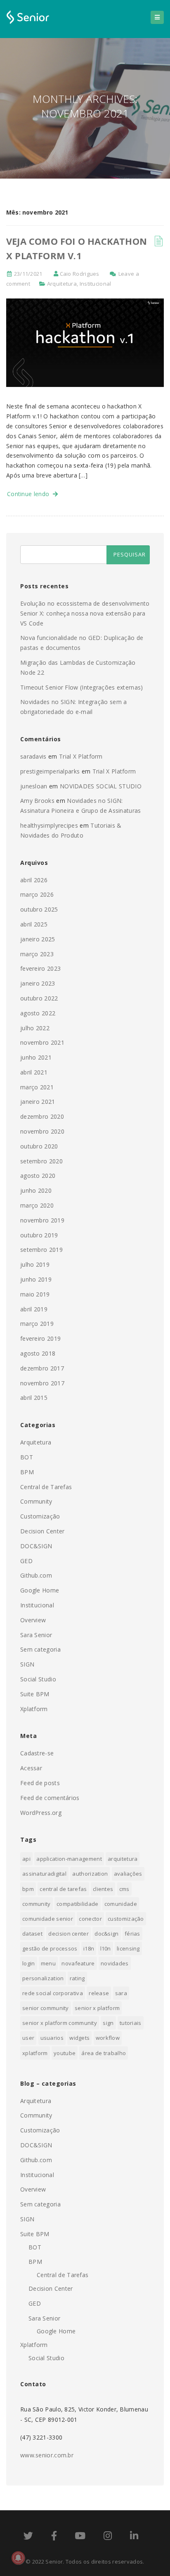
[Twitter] (28, 2537)
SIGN (27, 1664)
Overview (33, 1620)
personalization (43, 1978)
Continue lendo (30, 494)
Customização (40, 1516)
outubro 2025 (39, 909)
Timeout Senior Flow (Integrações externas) (82, 687)
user (28, 2038)
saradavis (33, 756)
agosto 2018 (38, 1353)
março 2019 (37, 1324)
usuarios (52, 2038)
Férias (132, 1934)
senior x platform (97, 2008)
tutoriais (131, 2023)
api (26, 1859)
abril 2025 (34, 924)
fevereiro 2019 (40, 1338)
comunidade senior (48, 1919)
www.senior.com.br (47, 2455)
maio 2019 (35, 1294)
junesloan (34, 786)
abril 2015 (34, 1398)
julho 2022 (35, 1028)
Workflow (108, 2038)
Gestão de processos (50, 1948)
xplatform (35, 2053)
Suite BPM (35, 1694)
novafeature (78, 1963)
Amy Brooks (37, 801)
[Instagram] (108, 2537)
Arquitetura (62, 284)
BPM (27, 1472)
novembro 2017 (42, 1383)
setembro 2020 (41, 1161)
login (29, 1963)
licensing (128, 1948)
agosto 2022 (38, 1013)
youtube (65, 2053)
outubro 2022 (39, 998)
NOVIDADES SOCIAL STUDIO (101, 786)
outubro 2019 (39, 1235)
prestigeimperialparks (50, 771)
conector (90, 1919)
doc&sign (106, 1934)
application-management (69, 1859)
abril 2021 (34, 1072)
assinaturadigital (44, 1874)
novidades (115, 1963)
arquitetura (123, 1859)
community (37, 1904)
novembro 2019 (42, 1220)
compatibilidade (78, 1904)
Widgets (79, 2038)
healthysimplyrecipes (49, 825)
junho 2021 (36, 1057)
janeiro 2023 (38, 983)
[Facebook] (54, 2537)
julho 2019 (35, 1264)
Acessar (31, 1768)
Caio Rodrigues (80, 274)
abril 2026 (34, 880)
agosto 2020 (38, 1176)
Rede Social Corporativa (53, 1993)
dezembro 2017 (42, 1368)
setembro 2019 (41, 1250)
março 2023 (37, 954)
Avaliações (128, 1874)
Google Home (40, 1590)
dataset (32, 1934)
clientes (103, 1889)
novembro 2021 (42, 1042)
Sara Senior (36, 1635)
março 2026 (37, 894)
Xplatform (34, 1709)
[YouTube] (80, 2537)
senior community (46, 2008)
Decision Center (42, 1531)
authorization (90, 1874)
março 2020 (37, 1205)
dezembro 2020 (42, 1116)
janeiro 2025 (38, 939)
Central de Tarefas (46, 1487)
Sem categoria (40, 1649)
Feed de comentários (50, 1798)
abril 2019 (34, 1309)
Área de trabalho (104, 2053)
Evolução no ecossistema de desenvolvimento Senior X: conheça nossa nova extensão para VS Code (85, 613)
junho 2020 (36, 1190)
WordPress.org (41, 1813)
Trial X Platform (81, 756)
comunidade (121, 1904)
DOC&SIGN (36, 1546)
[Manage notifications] (18, 2558)
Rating (77, 1978)
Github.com (36, 1575)
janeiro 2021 (38, 1102)
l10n (106, 1948)
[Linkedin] (134, 2537)
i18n (89, 1948)
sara (121, 1993)
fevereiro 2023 (40, 968)
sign (108, 2023)
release (99, 1993)
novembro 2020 (42, 1131)
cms (124, 1889)
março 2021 (37, 1087)
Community (36, 1501)
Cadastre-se (37, 1753)
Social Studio (38, 1679)
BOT (27, 1457)
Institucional (96, 284)
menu (48, 1963)
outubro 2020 (39, 1146)
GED (26, 1561)
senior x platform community (60, 2023)
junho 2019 (36, 1279)
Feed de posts (40, 1783)
